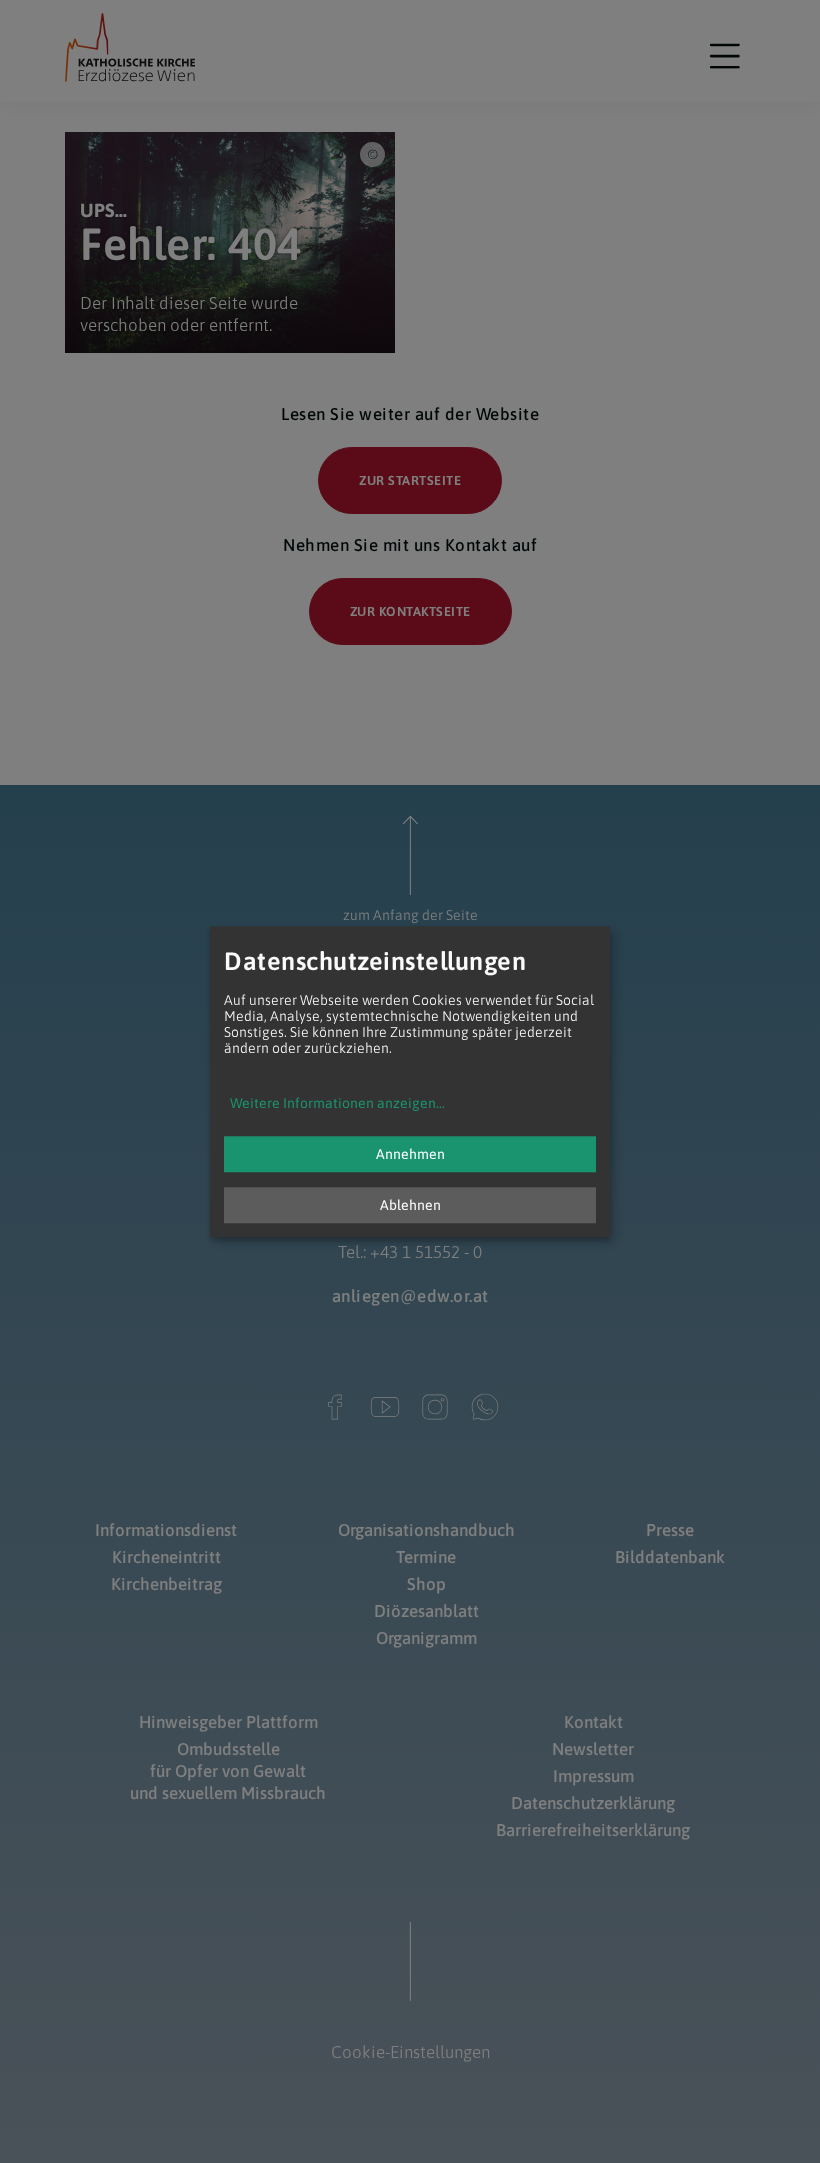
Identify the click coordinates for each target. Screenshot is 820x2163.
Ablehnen (410, 1205)
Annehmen (410, 1154)
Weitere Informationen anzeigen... (337, 1103)
